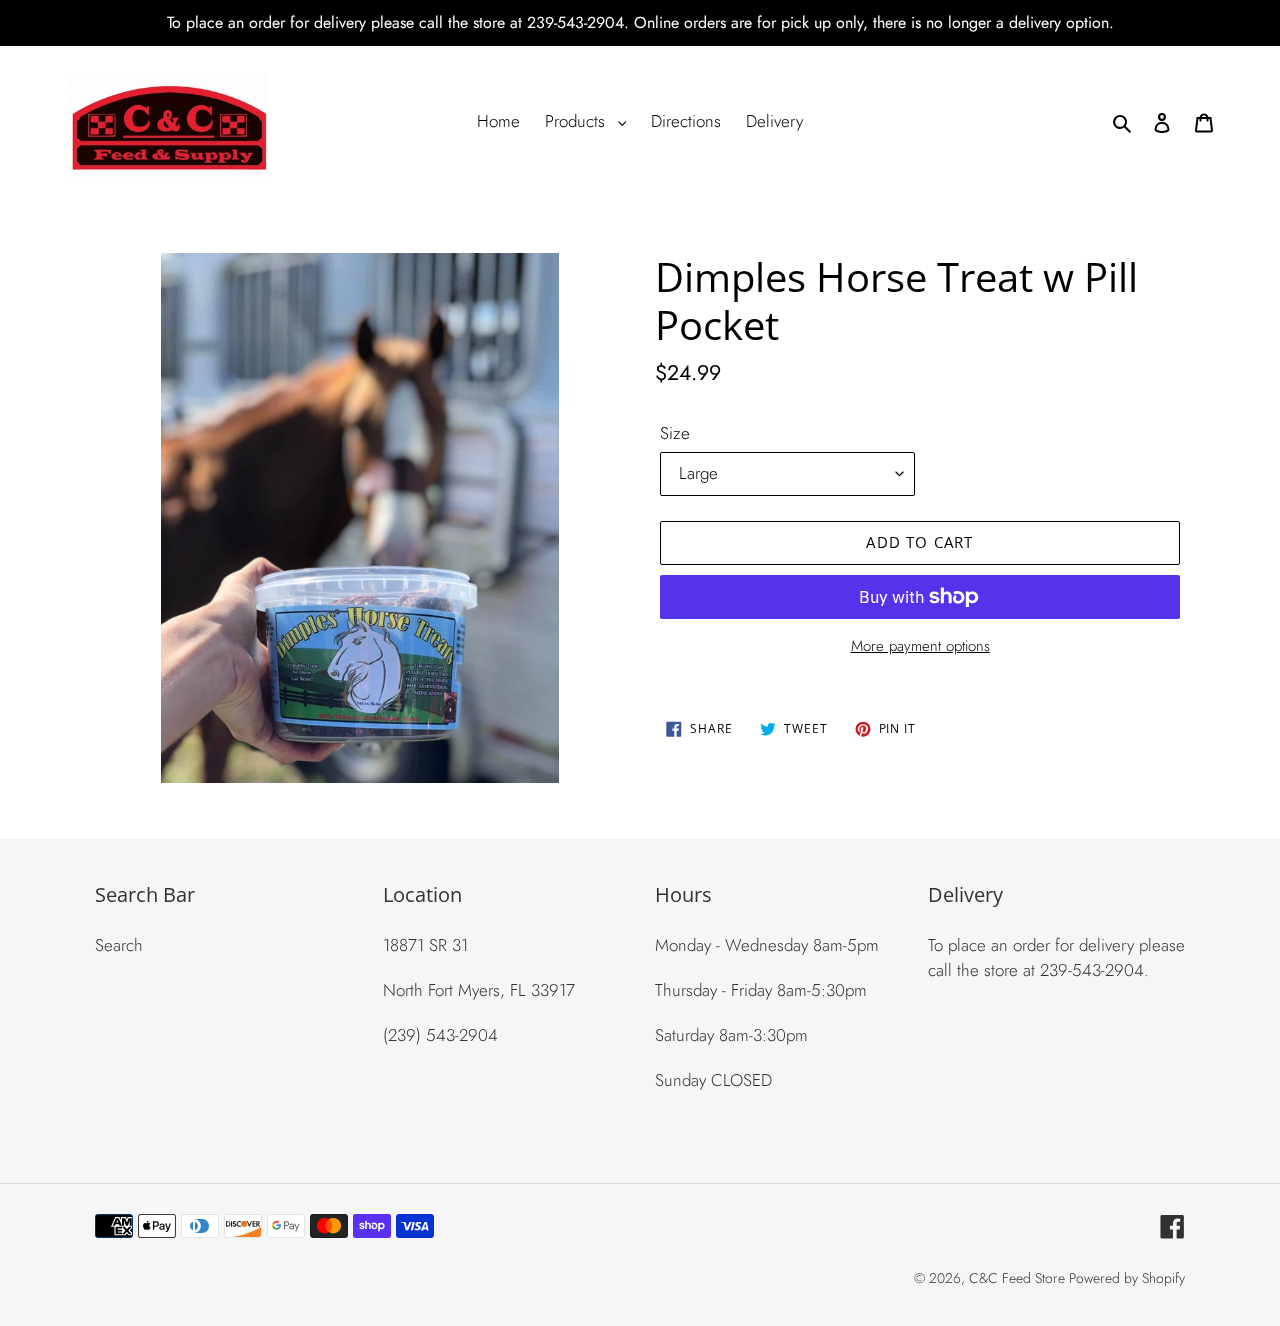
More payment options (920, 646)
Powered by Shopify (1127, 1278)
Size (675, 433)
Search (119, 945)
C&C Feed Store (1019, 1278)
